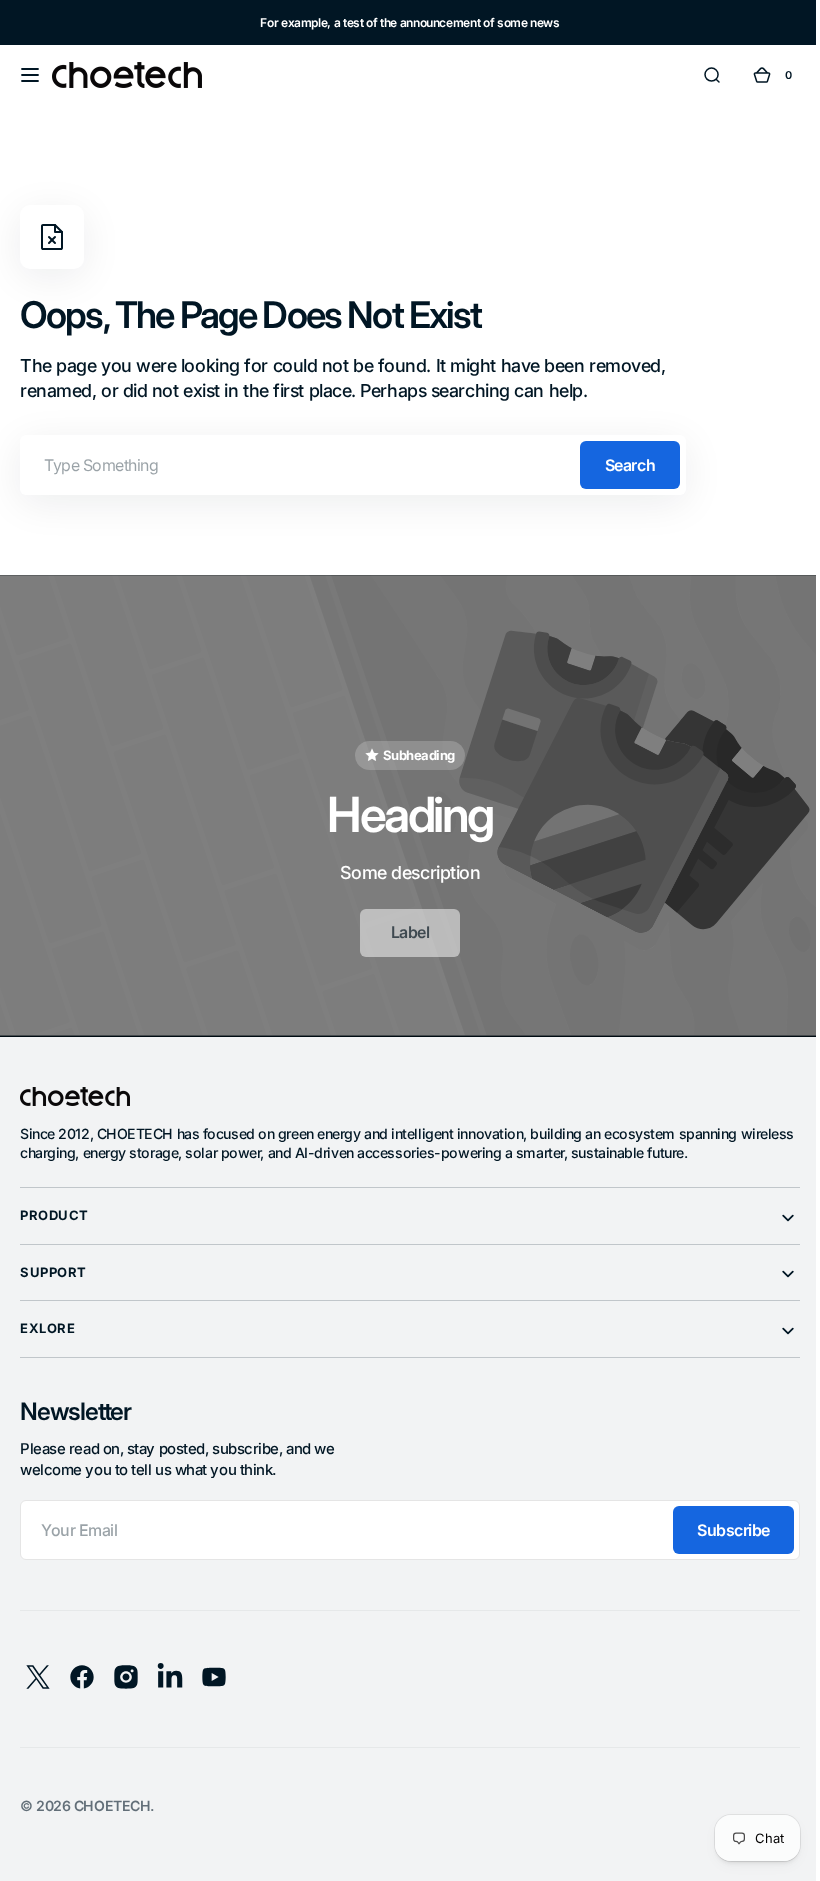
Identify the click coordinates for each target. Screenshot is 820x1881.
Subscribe (718, 1522)
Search (630, 465)
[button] (30, 75)
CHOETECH (112, 1797)
